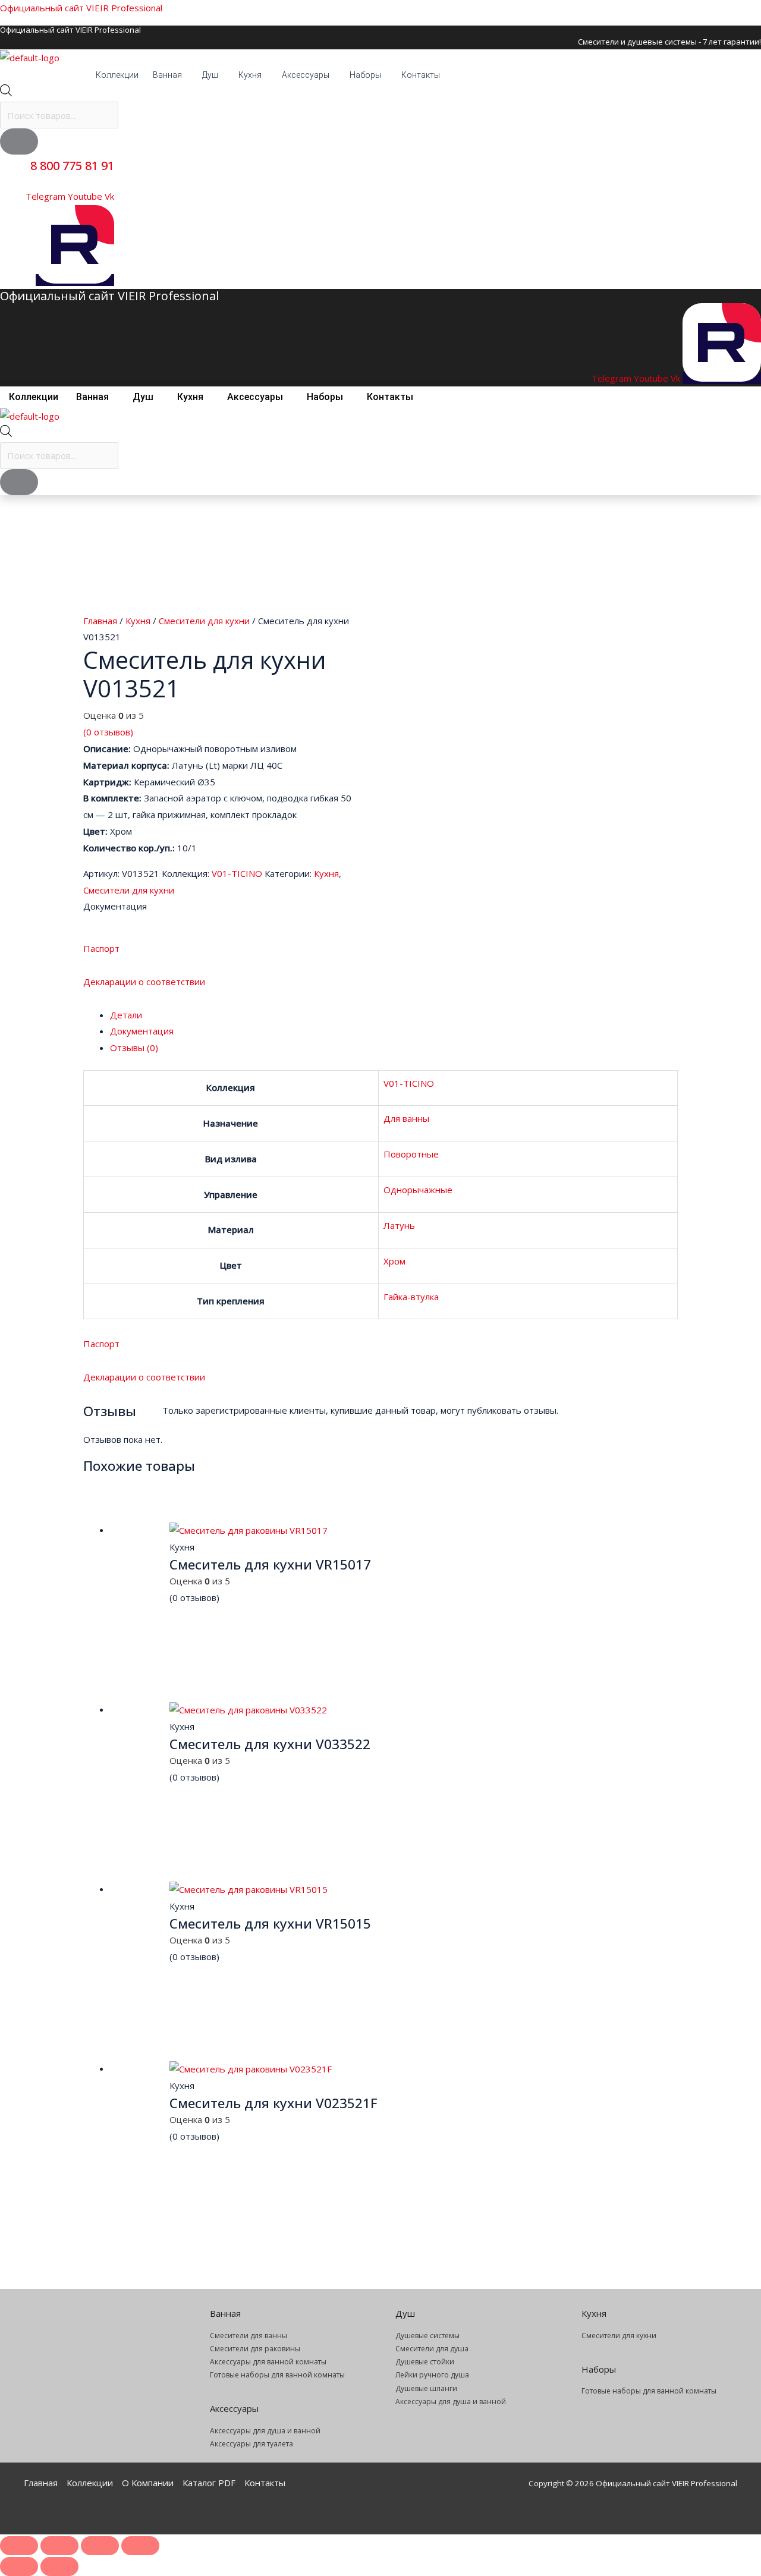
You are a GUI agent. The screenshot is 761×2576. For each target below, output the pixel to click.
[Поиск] (19, 141)
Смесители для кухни (204, 621)
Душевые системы (427, 2336)
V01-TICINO (237, 873)
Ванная (167, 75)
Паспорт (101, 948)
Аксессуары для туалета (251, 2444)
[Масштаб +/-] (19, 2546)
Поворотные (411, 1154)
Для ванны (406, 1118)
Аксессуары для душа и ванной (265, 2431)
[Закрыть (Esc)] (140, 2546)
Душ (210, 75)
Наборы (365, 75)
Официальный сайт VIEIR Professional (81, 8)
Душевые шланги (426, 2388)
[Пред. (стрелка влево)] (19, 2566)
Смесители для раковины (255, 2349)
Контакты (421, 75)
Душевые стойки (425, 2362)
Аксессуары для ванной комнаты (268, 2362)
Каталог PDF (209, 2483)
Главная (100, 621)
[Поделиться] (100, 2546)
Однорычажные (418, 1190)
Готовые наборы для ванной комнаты (277, 2375)
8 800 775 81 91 (72, 166)
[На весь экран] (59, 2546)
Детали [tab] (126, 1015)
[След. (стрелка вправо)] (59, 2566)
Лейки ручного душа (432, 2375)
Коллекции (117, 75)
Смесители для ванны (249, 2336)
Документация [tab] (142, 1031)
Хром (394, 1261)
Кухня (250, 75)
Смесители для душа (432, 2349)
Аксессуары (306, 75)
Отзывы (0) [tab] (134, 1048)
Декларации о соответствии (144, 982)
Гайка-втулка (411, 1297)
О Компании (148, 2483)
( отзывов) (108, 732)
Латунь (399, 1225)
